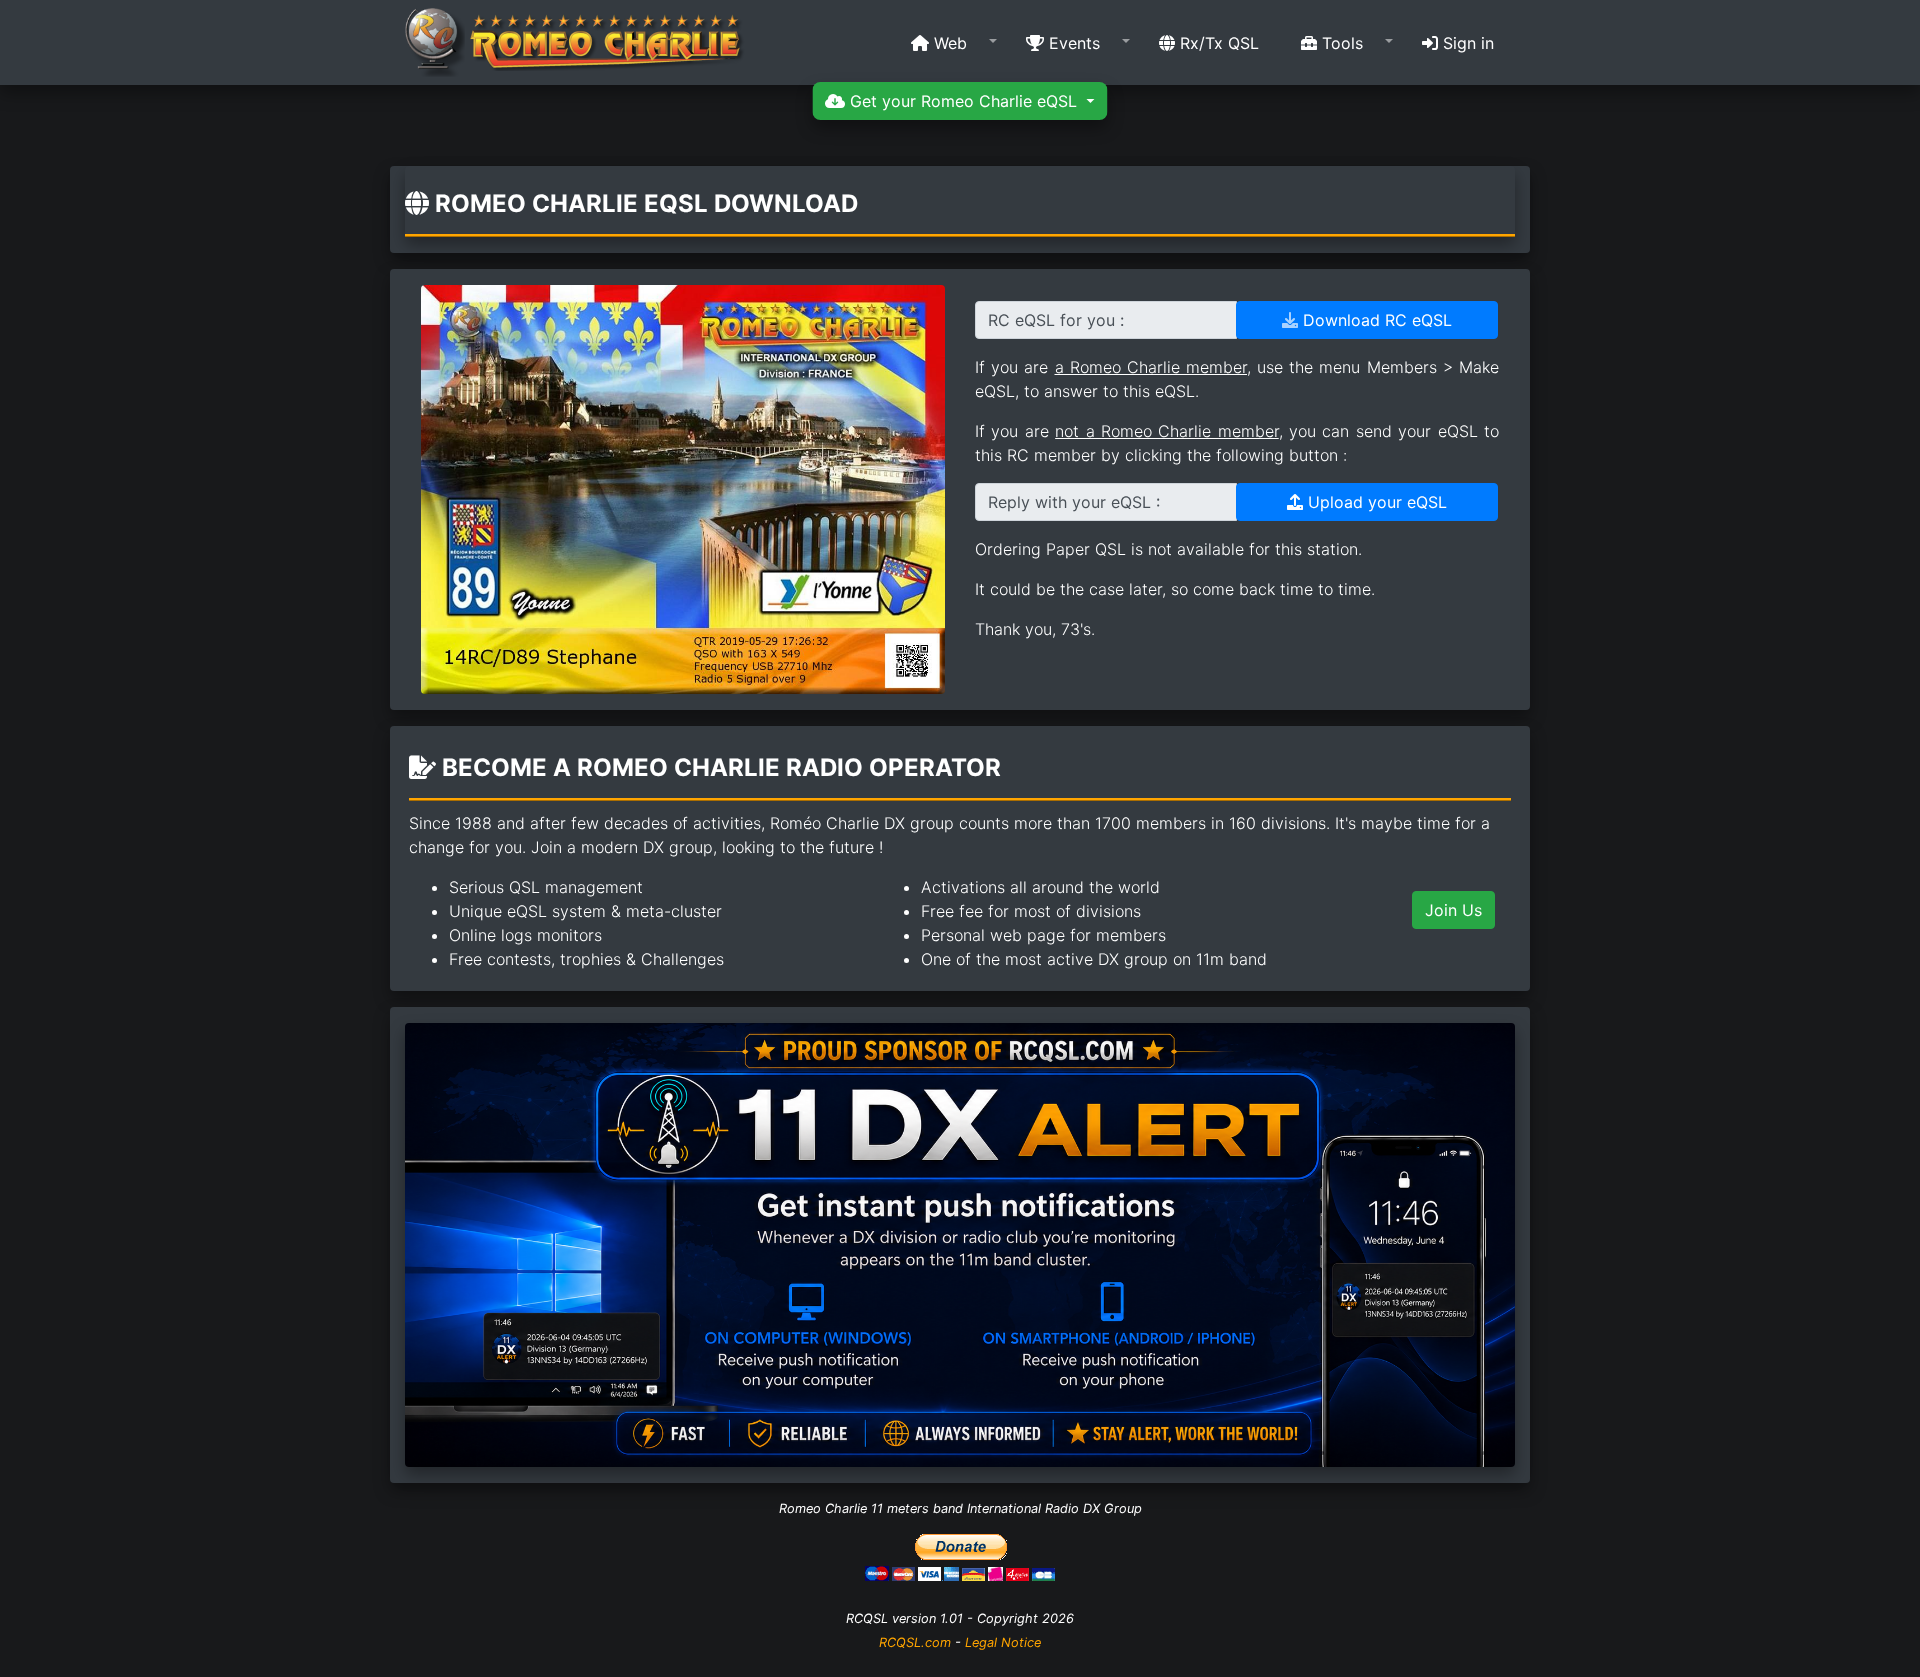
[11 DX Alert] (960, 1243)
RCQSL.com (915, 1642)
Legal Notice (1003, 1642)
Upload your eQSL (1375, 502)
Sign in (1466, 43)
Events (1072, 43)
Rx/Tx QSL (1217, 43)
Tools (1340, 43)
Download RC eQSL (1375, 320)
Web (948, 43)
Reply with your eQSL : (1074, 502)
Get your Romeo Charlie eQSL (963, 101)
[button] (947, 43)
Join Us (1453, 910)
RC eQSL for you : (1056, 320)
